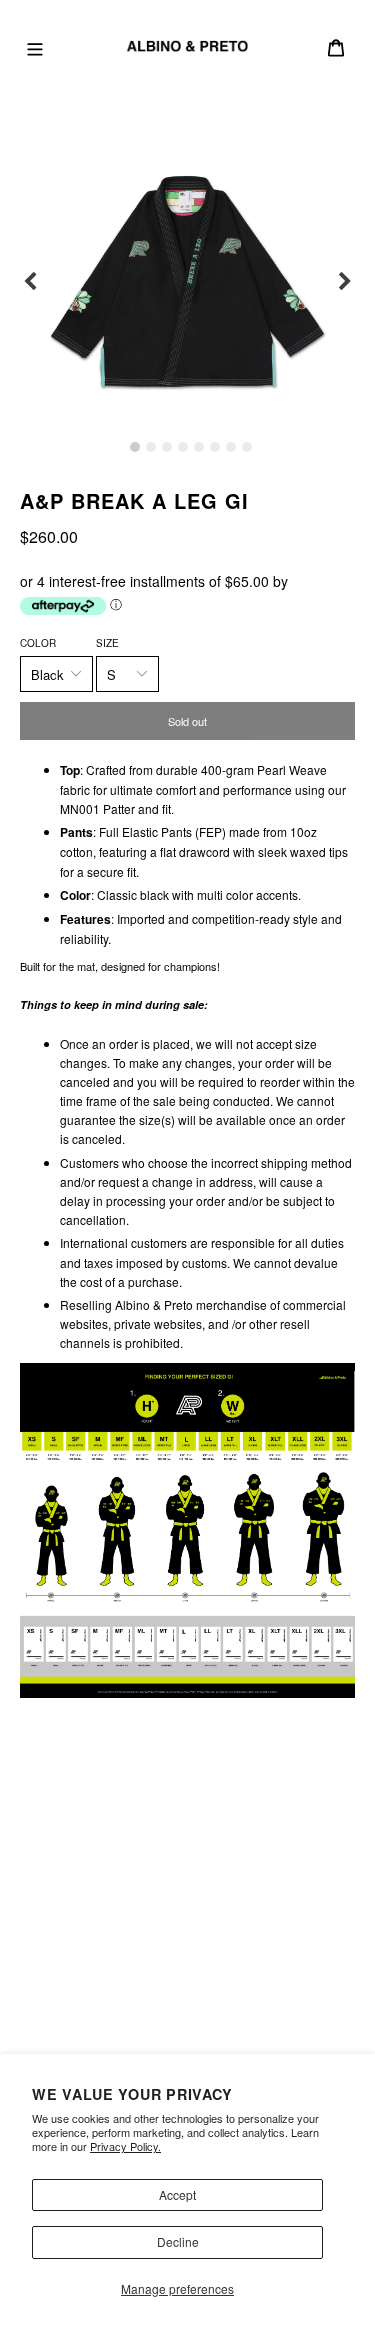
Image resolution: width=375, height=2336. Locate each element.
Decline (178, 2241)
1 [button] (135, 447)
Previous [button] (30, 282)
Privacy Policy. (125, 2146)
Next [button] (345, 282)
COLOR (38, 643)
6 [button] (215, 447)
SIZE (107, 643)
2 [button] (151, 447)
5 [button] (199, 447)
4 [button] (183, 447)
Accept (177, 2194)
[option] (187, 281)
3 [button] (167, 447)
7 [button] (231, 447)
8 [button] (247, 447)
